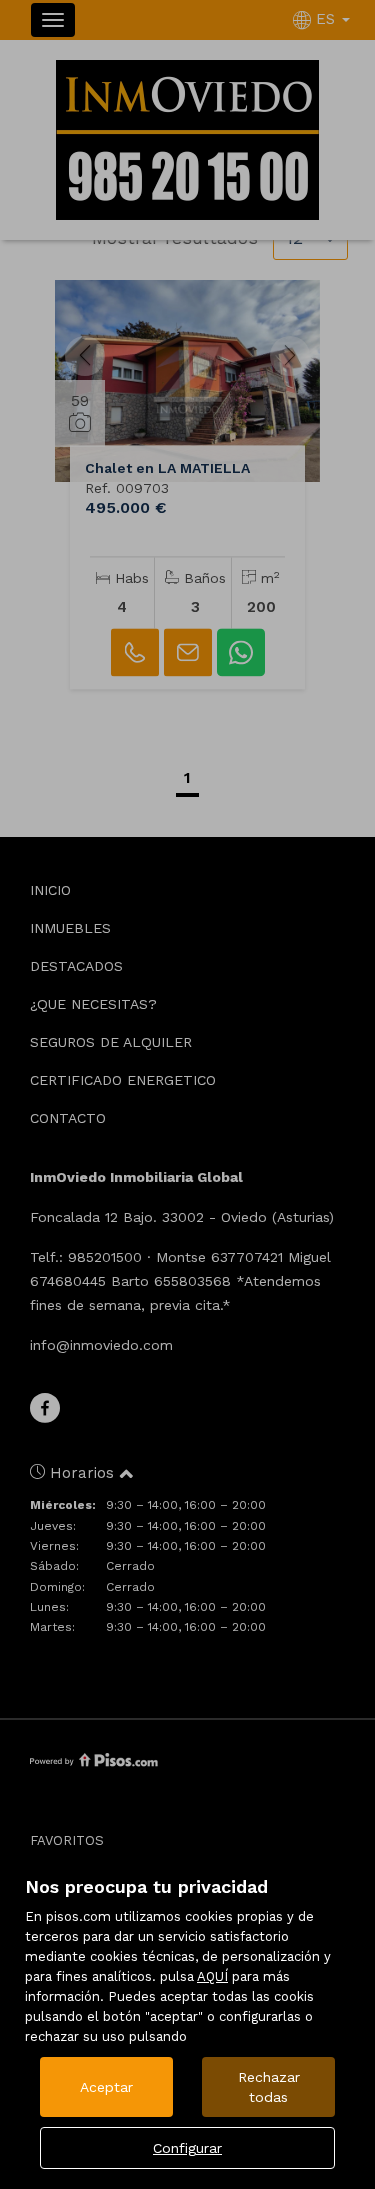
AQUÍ (212, 1976)
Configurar (187, 2148)
